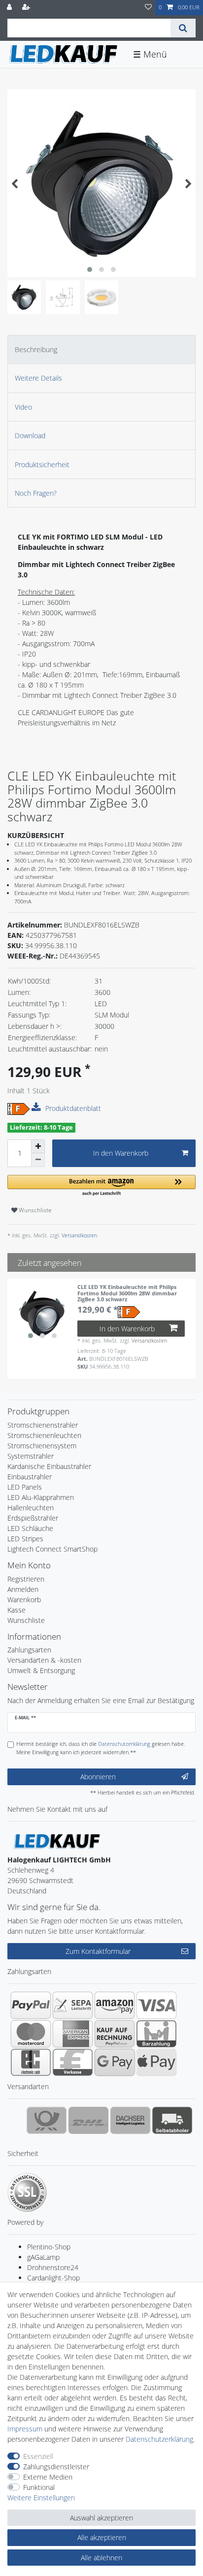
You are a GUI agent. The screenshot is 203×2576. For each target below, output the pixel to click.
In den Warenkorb (121, 1153)
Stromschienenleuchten (44, 1435)
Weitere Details (38, 378)
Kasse (17, 1610)
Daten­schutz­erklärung (159, 2439)
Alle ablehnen (101, 2558)
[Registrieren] (27, 8)
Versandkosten (79, 1235)
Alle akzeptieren (102, 2537)
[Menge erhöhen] (38, 1146)
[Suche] (183, 28)
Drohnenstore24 (53, 2267)
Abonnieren (98, 1777)
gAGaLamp (43, 2257)
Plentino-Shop (49, 2247)
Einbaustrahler (30, 1477)
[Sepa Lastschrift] (73, 2005)
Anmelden (23, 1589)
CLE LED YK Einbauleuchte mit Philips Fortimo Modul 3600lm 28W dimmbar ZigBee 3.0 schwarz (127, 1293)
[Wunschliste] (148, 8)
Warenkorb (24, 1600)
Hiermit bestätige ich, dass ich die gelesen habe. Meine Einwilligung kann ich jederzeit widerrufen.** (101, 1748)
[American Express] (73, 2034)
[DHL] (88, 2120)
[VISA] (156, 2005)
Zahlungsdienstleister (56, 2467)
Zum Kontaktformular (98, 1951)
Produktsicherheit (42, 464)
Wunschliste (34, 1210)
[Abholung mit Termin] (172, 2120)
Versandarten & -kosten (44, 1660)
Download (30, 435)
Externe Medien (48, 2477)
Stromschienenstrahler (43, 1425)
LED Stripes (25, 1539)
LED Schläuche (30, 1528)
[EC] (31, 2062)
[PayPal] (31, 2005)
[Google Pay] (115, 2062)
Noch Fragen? (36, 493)
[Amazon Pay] (115, 2005)
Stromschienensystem (42, 1446)
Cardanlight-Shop (53, 2278)
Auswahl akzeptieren (101, 2518)
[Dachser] (130, 2120)
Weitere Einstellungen (41, 2498)
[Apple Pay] (156, 2062)
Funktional (39, 2487)
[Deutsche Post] (47, 2120)
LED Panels (25, 1487)
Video (23, 407)
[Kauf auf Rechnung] (115, 2034)
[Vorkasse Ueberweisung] (73, 2062)
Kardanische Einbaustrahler (49, 1466)
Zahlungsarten (29, 1650)
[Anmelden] (10, 8)
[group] (42, 1314)
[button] (101, 1186)
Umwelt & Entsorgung (41, 1670)
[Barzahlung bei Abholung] (156, 2034)
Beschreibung (36, 349)
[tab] (101, 349)
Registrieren (26, 1579)
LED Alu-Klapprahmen (41, 1497)
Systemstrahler (31, 1456)
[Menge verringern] (38, 1160)
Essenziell (38, 2456)
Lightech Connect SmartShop (52, 1549)
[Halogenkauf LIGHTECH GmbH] (57, 1841)
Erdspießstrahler (33, 1518)
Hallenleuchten (31, 1508)
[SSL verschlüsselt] (27, 2192)
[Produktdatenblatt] (37, 1108)
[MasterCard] (31, 2034)
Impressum (25, 2429)
